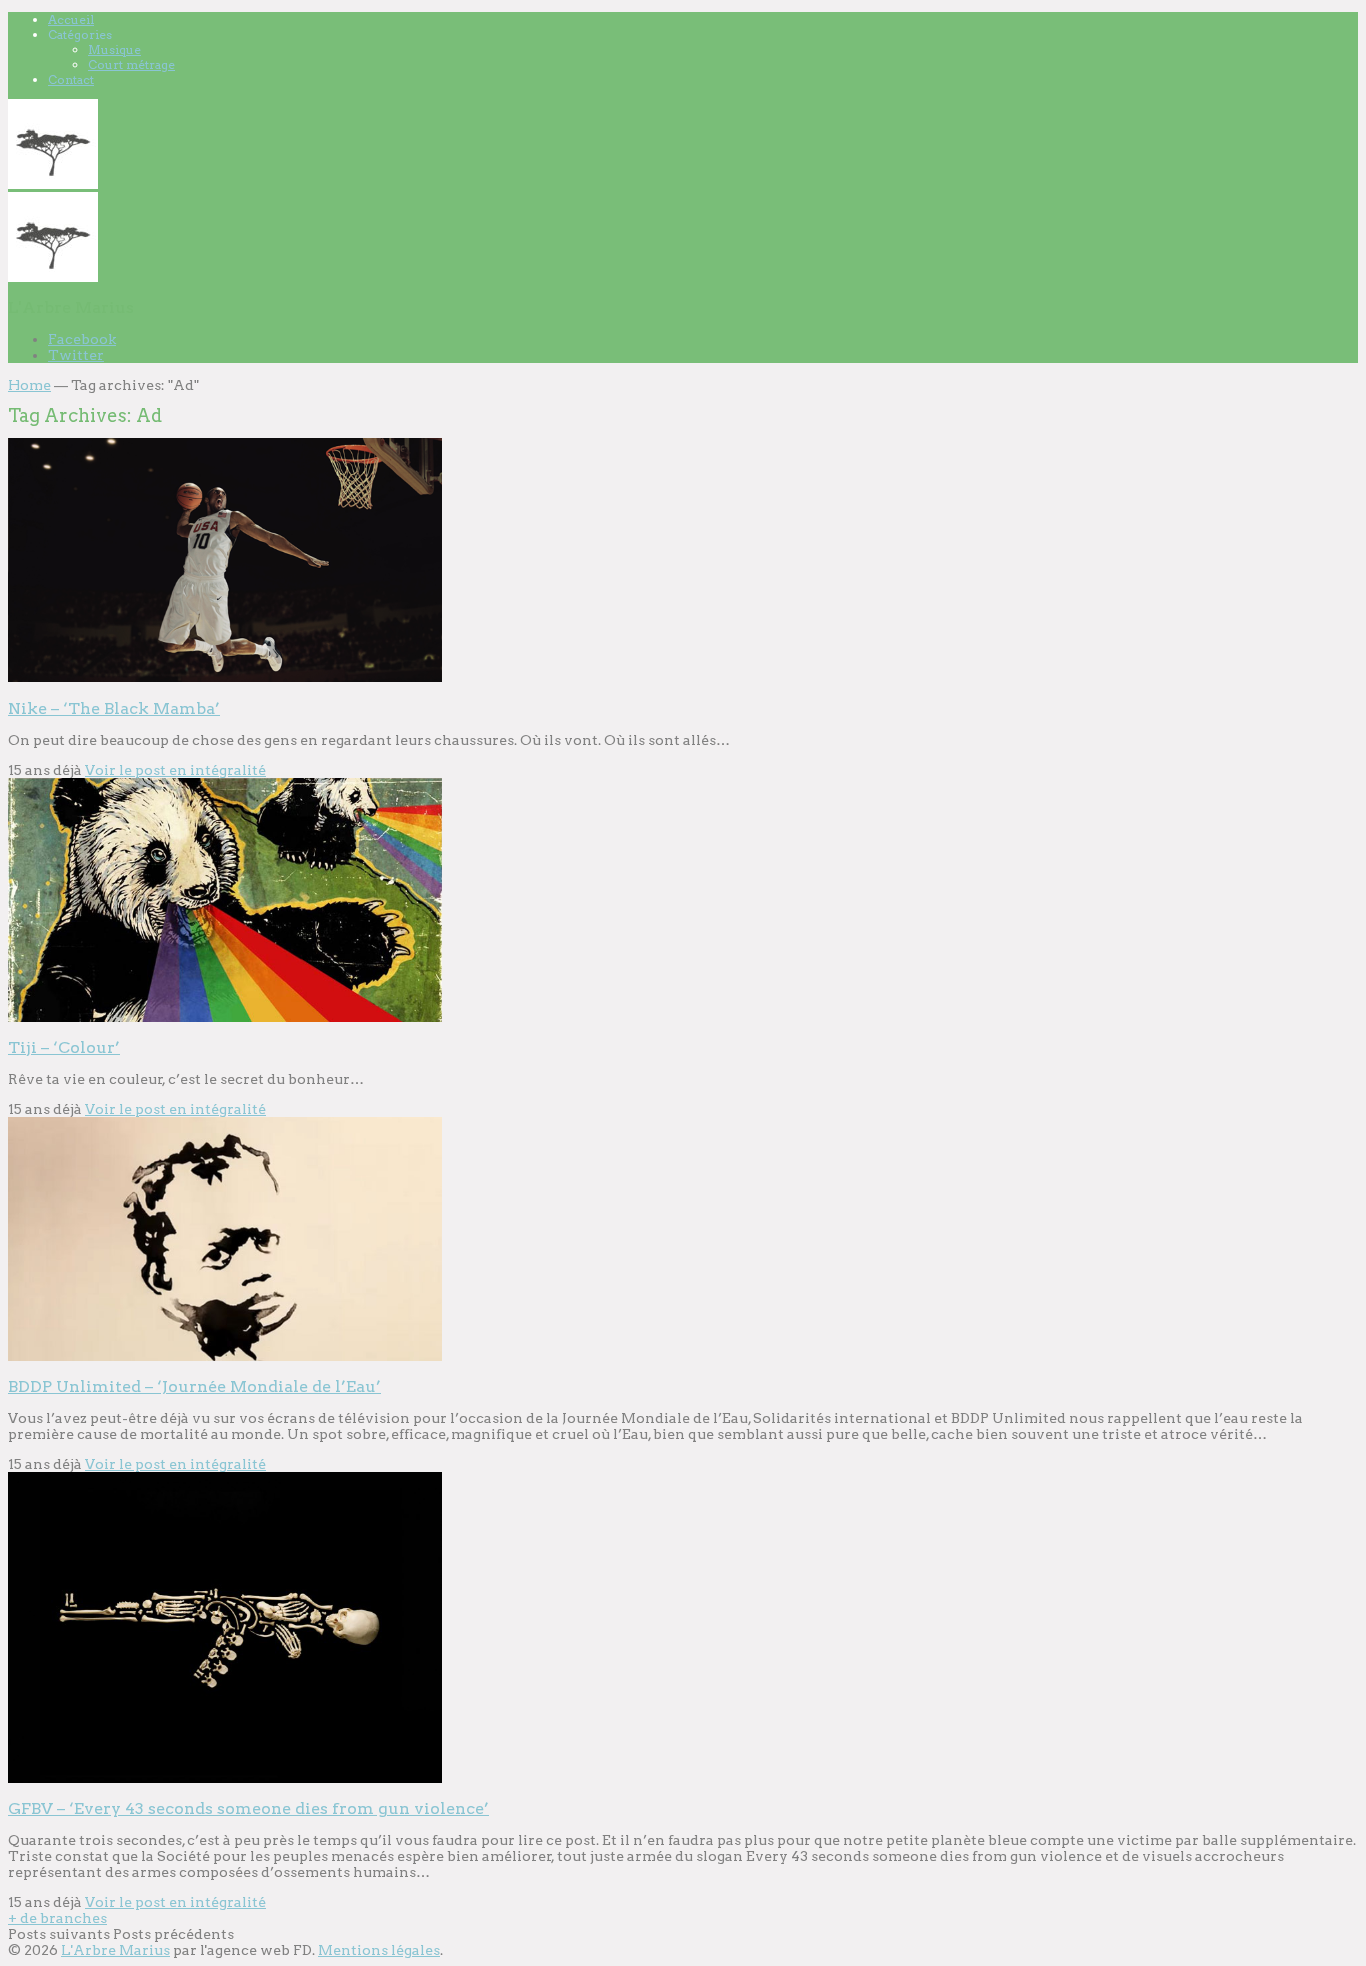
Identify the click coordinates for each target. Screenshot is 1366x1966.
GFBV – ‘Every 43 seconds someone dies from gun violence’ (248, 1808)
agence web (248, 1950)
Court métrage (131, 64)
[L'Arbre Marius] (53, 184)
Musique (114, 49)
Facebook (82, 339)
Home (29, 385)
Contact (71, 79)
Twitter (76, 355)
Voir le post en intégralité (175, 770)
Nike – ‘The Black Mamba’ (114, 708)
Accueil (71, 19)
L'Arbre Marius (115, 1950)
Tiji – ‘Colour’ (64, 1047)
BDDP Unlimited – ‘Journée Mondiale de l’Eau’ (194, 1386)
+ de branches (57, 1918)
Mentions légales (379, 1950)
